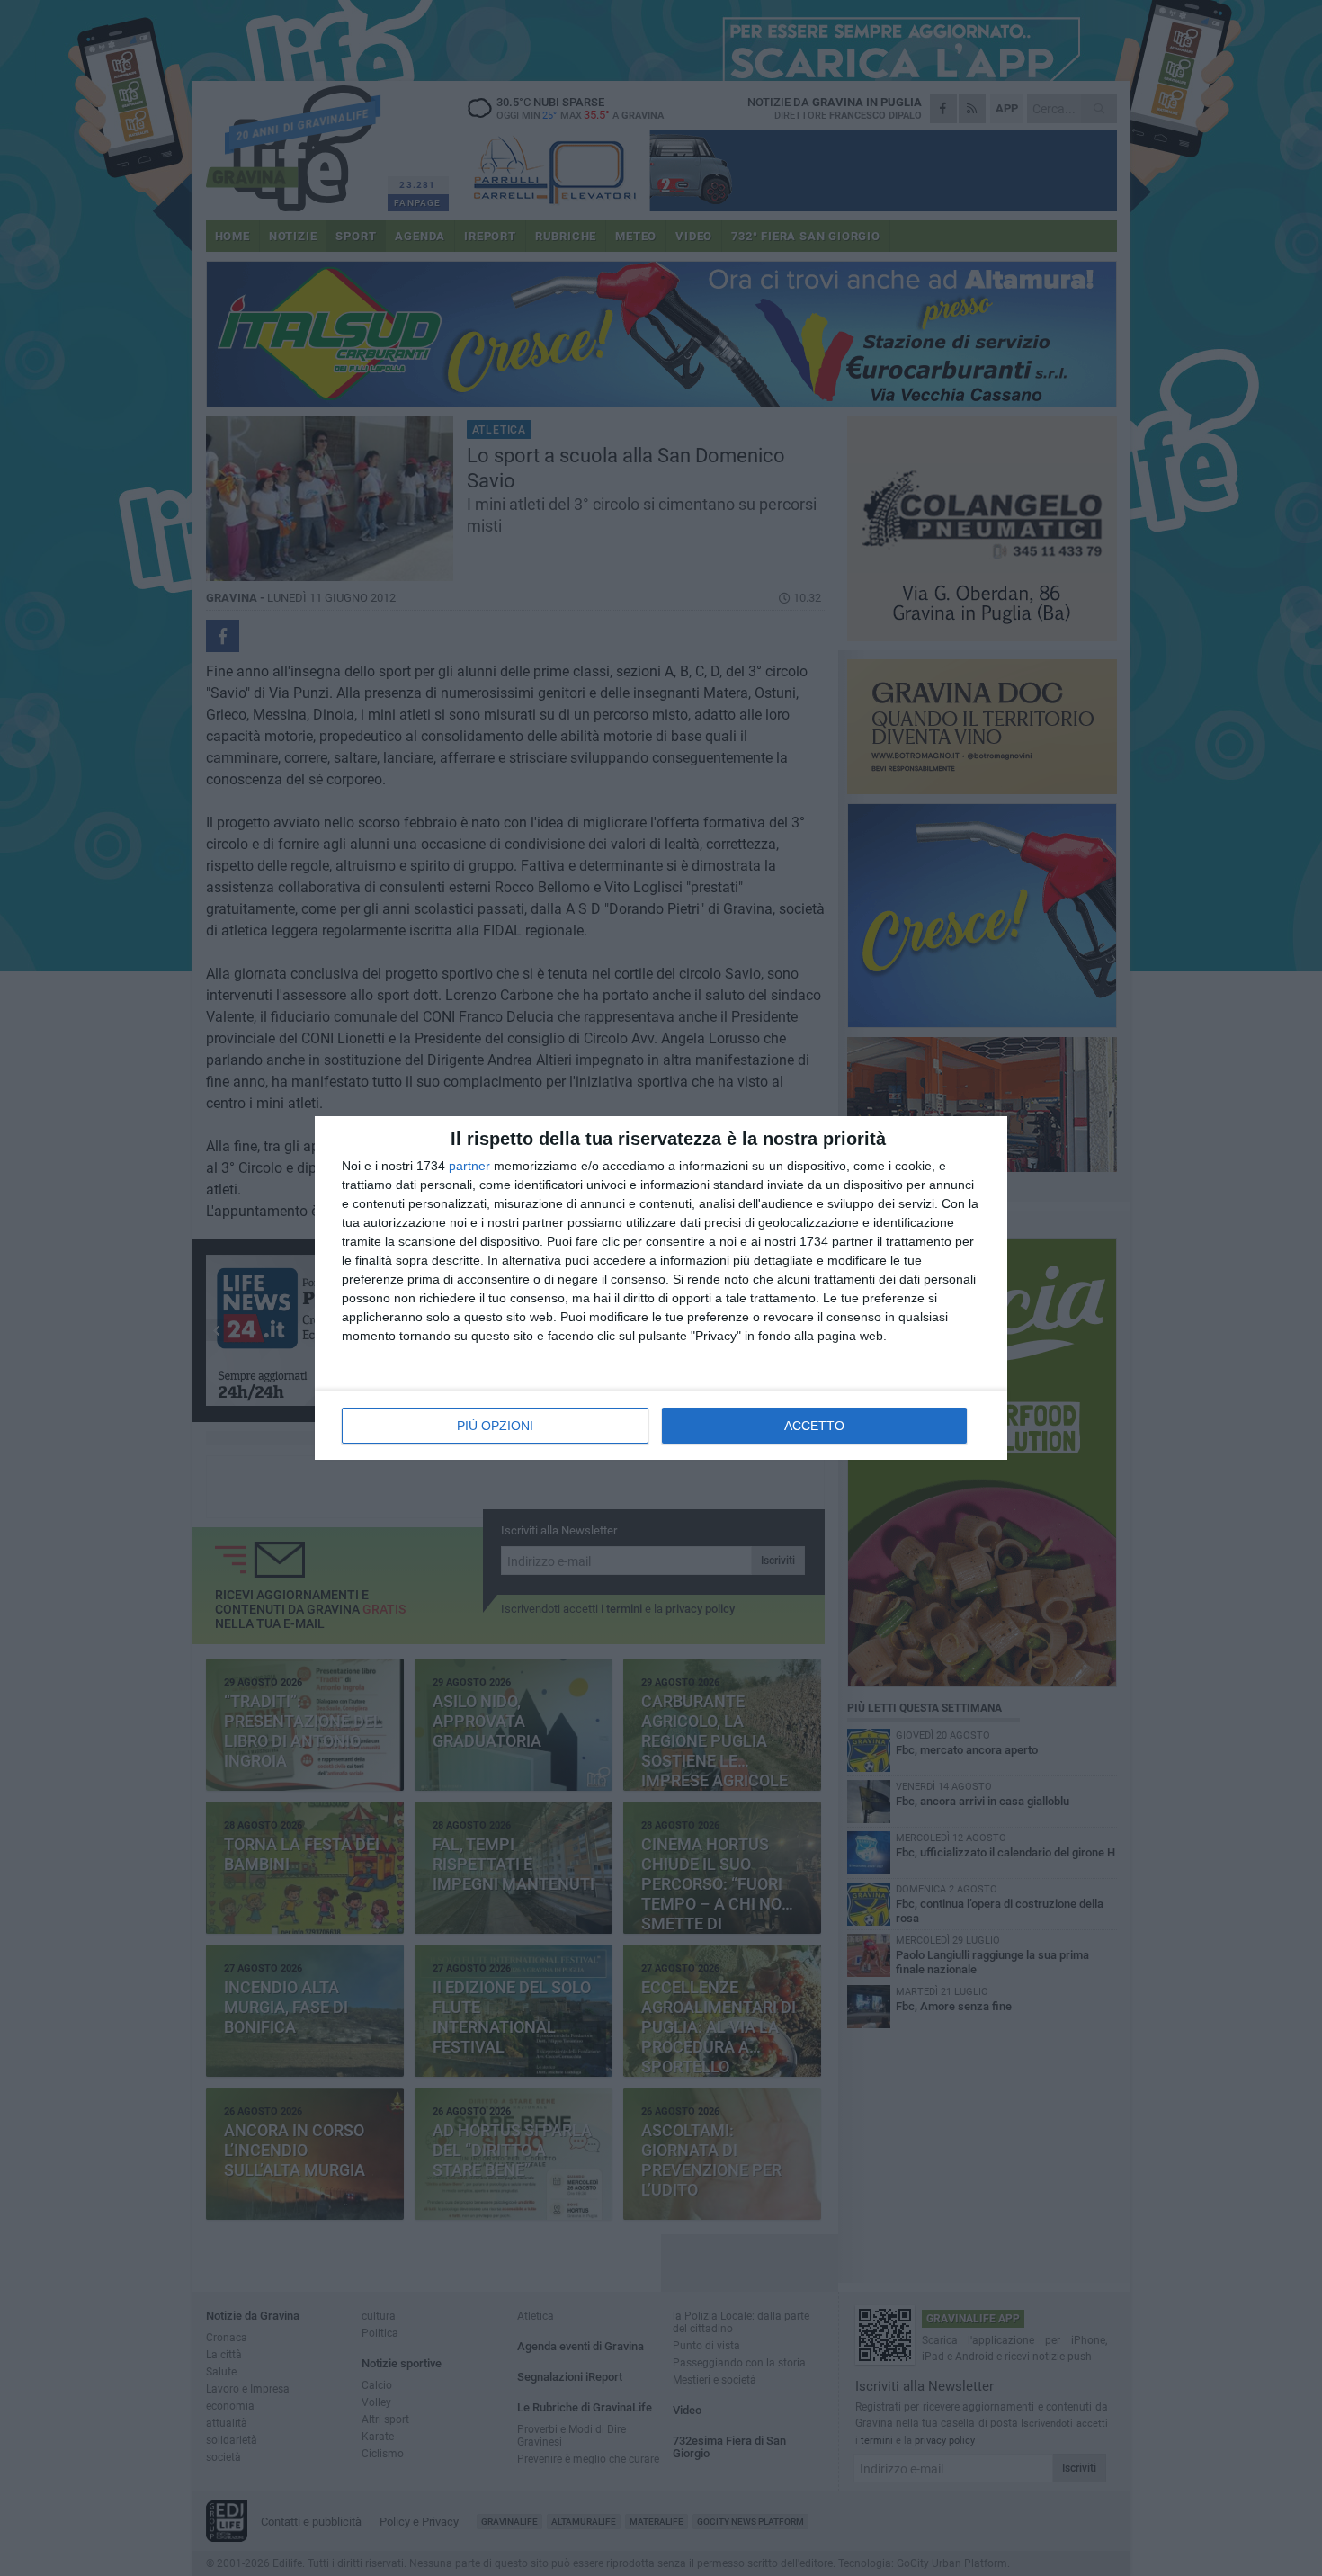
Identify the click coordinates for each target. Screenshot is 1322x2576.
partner (469, 1166)
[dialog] (661, 1288)
